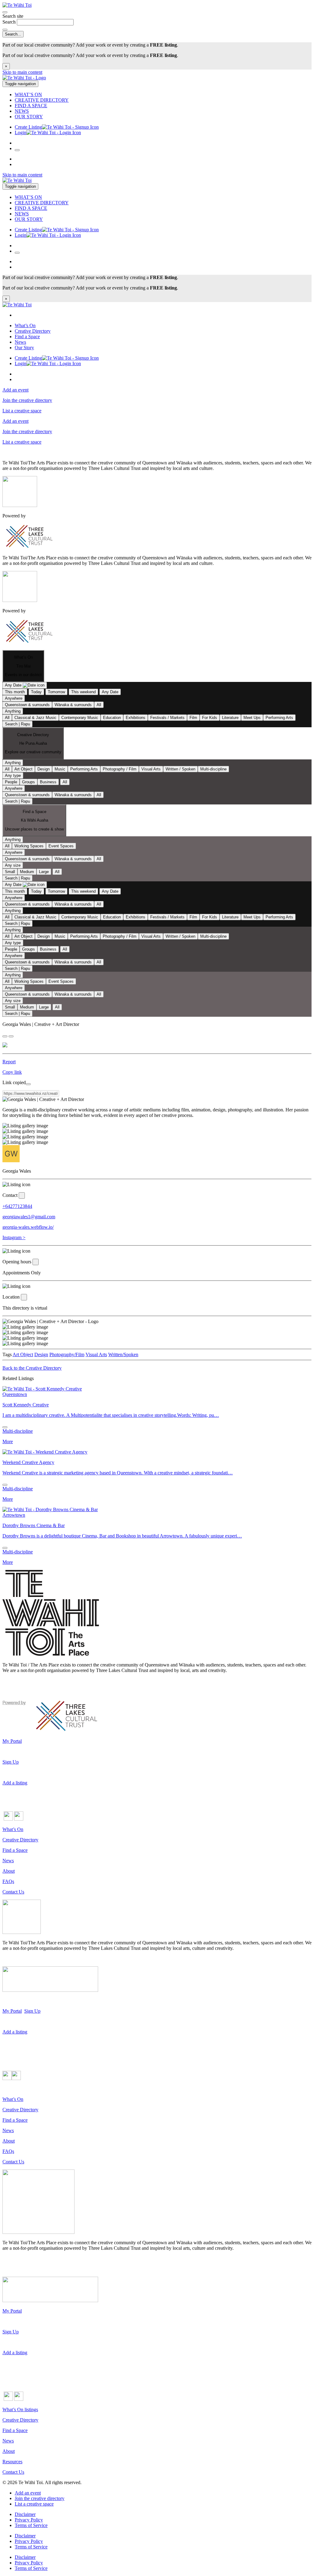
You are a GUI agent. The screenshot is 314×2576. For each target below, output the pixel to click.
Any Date (110, 692)
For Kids (210, 718)
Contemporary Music (80, 718)
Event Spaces (61, 846)
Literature (230, 718)
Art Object (23, 769)
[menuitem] (163, 95)
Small (10, 872)
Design (44, 769)
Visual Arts (151, 769)
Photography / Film (120, 769)
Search (10, 22)
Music (60, 769)
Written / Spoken (180, 769)
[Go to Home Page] (24, 78)
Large (44, 872)
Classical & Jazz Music (35, 718)
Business (48, 782)
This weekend (83, 692)
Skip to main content (22, 72)
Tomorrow (56, 692)
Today (36, 692)
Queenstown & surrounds (27, 705)
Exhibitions (136, 718)
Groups (29, 782)
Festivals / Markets (167, 718)
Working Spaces (29, 846)
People (11, 782)
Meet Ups (252, 718)
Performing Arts (279, 718)
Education (112, 718)
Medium (27, 872)
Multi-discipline (213, 769)
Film (193, 718)
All (99, 705)
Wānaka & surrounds (73, 705)
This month (15, 692)
